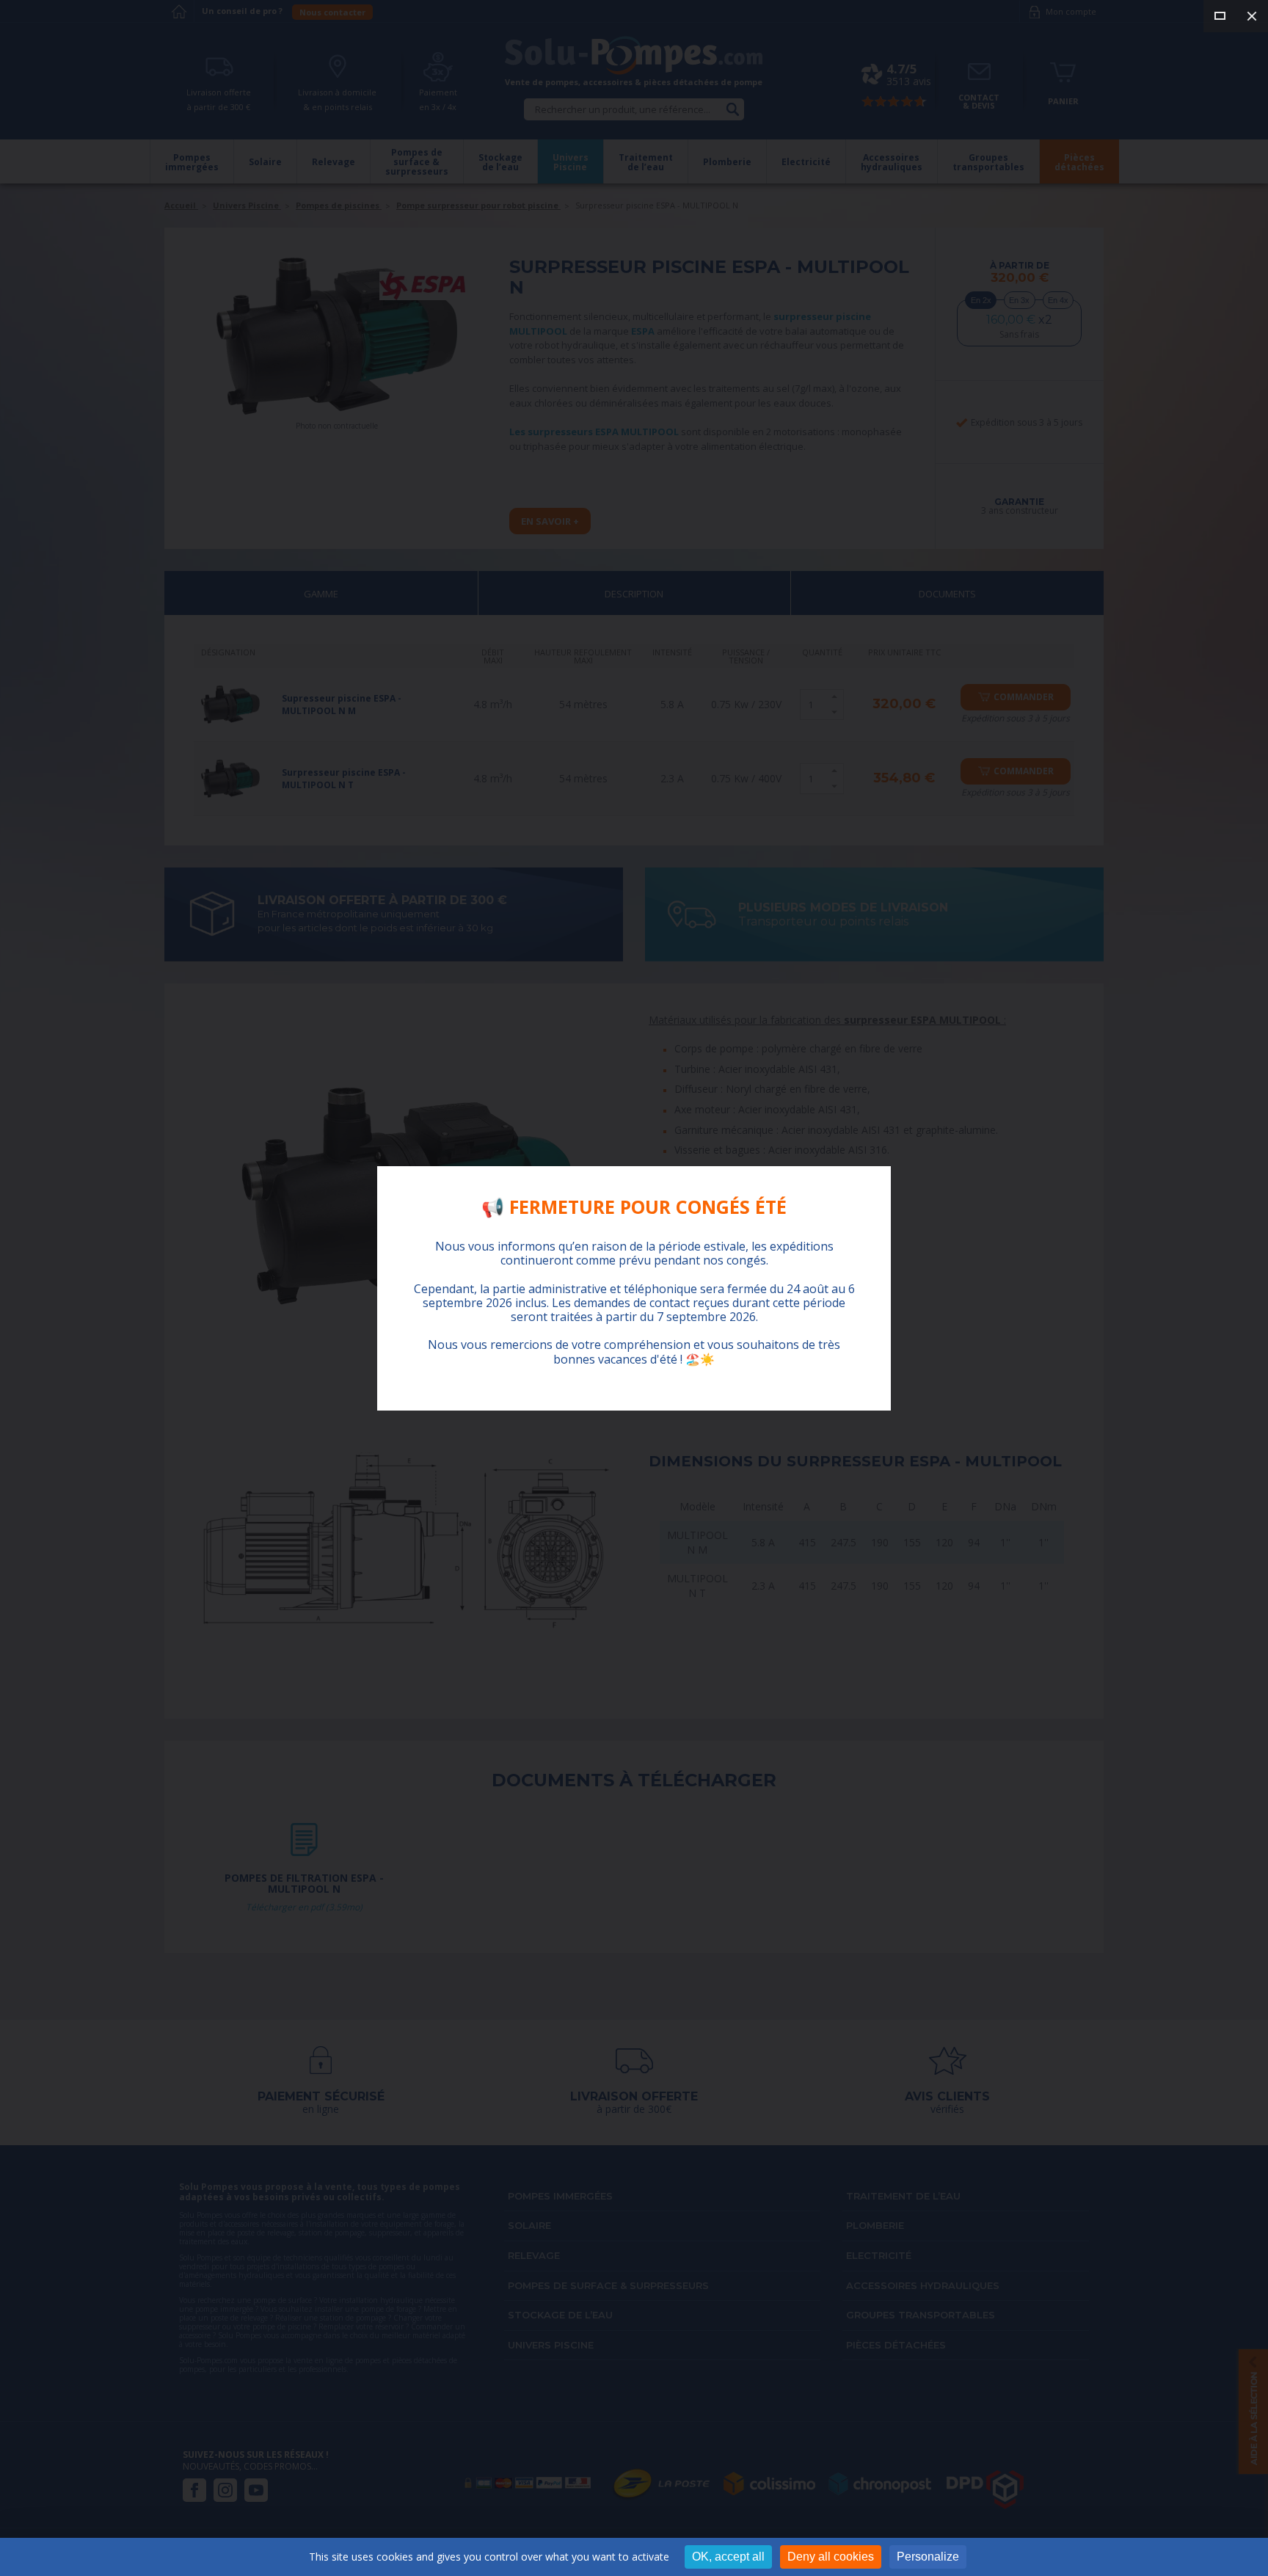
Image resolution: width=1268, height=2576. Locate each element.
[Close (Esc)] (1252, 16)
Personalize (928, 2557)
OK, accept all (728, 2557)
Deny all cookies (831, 2557)
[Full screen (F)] (1220, 16)
